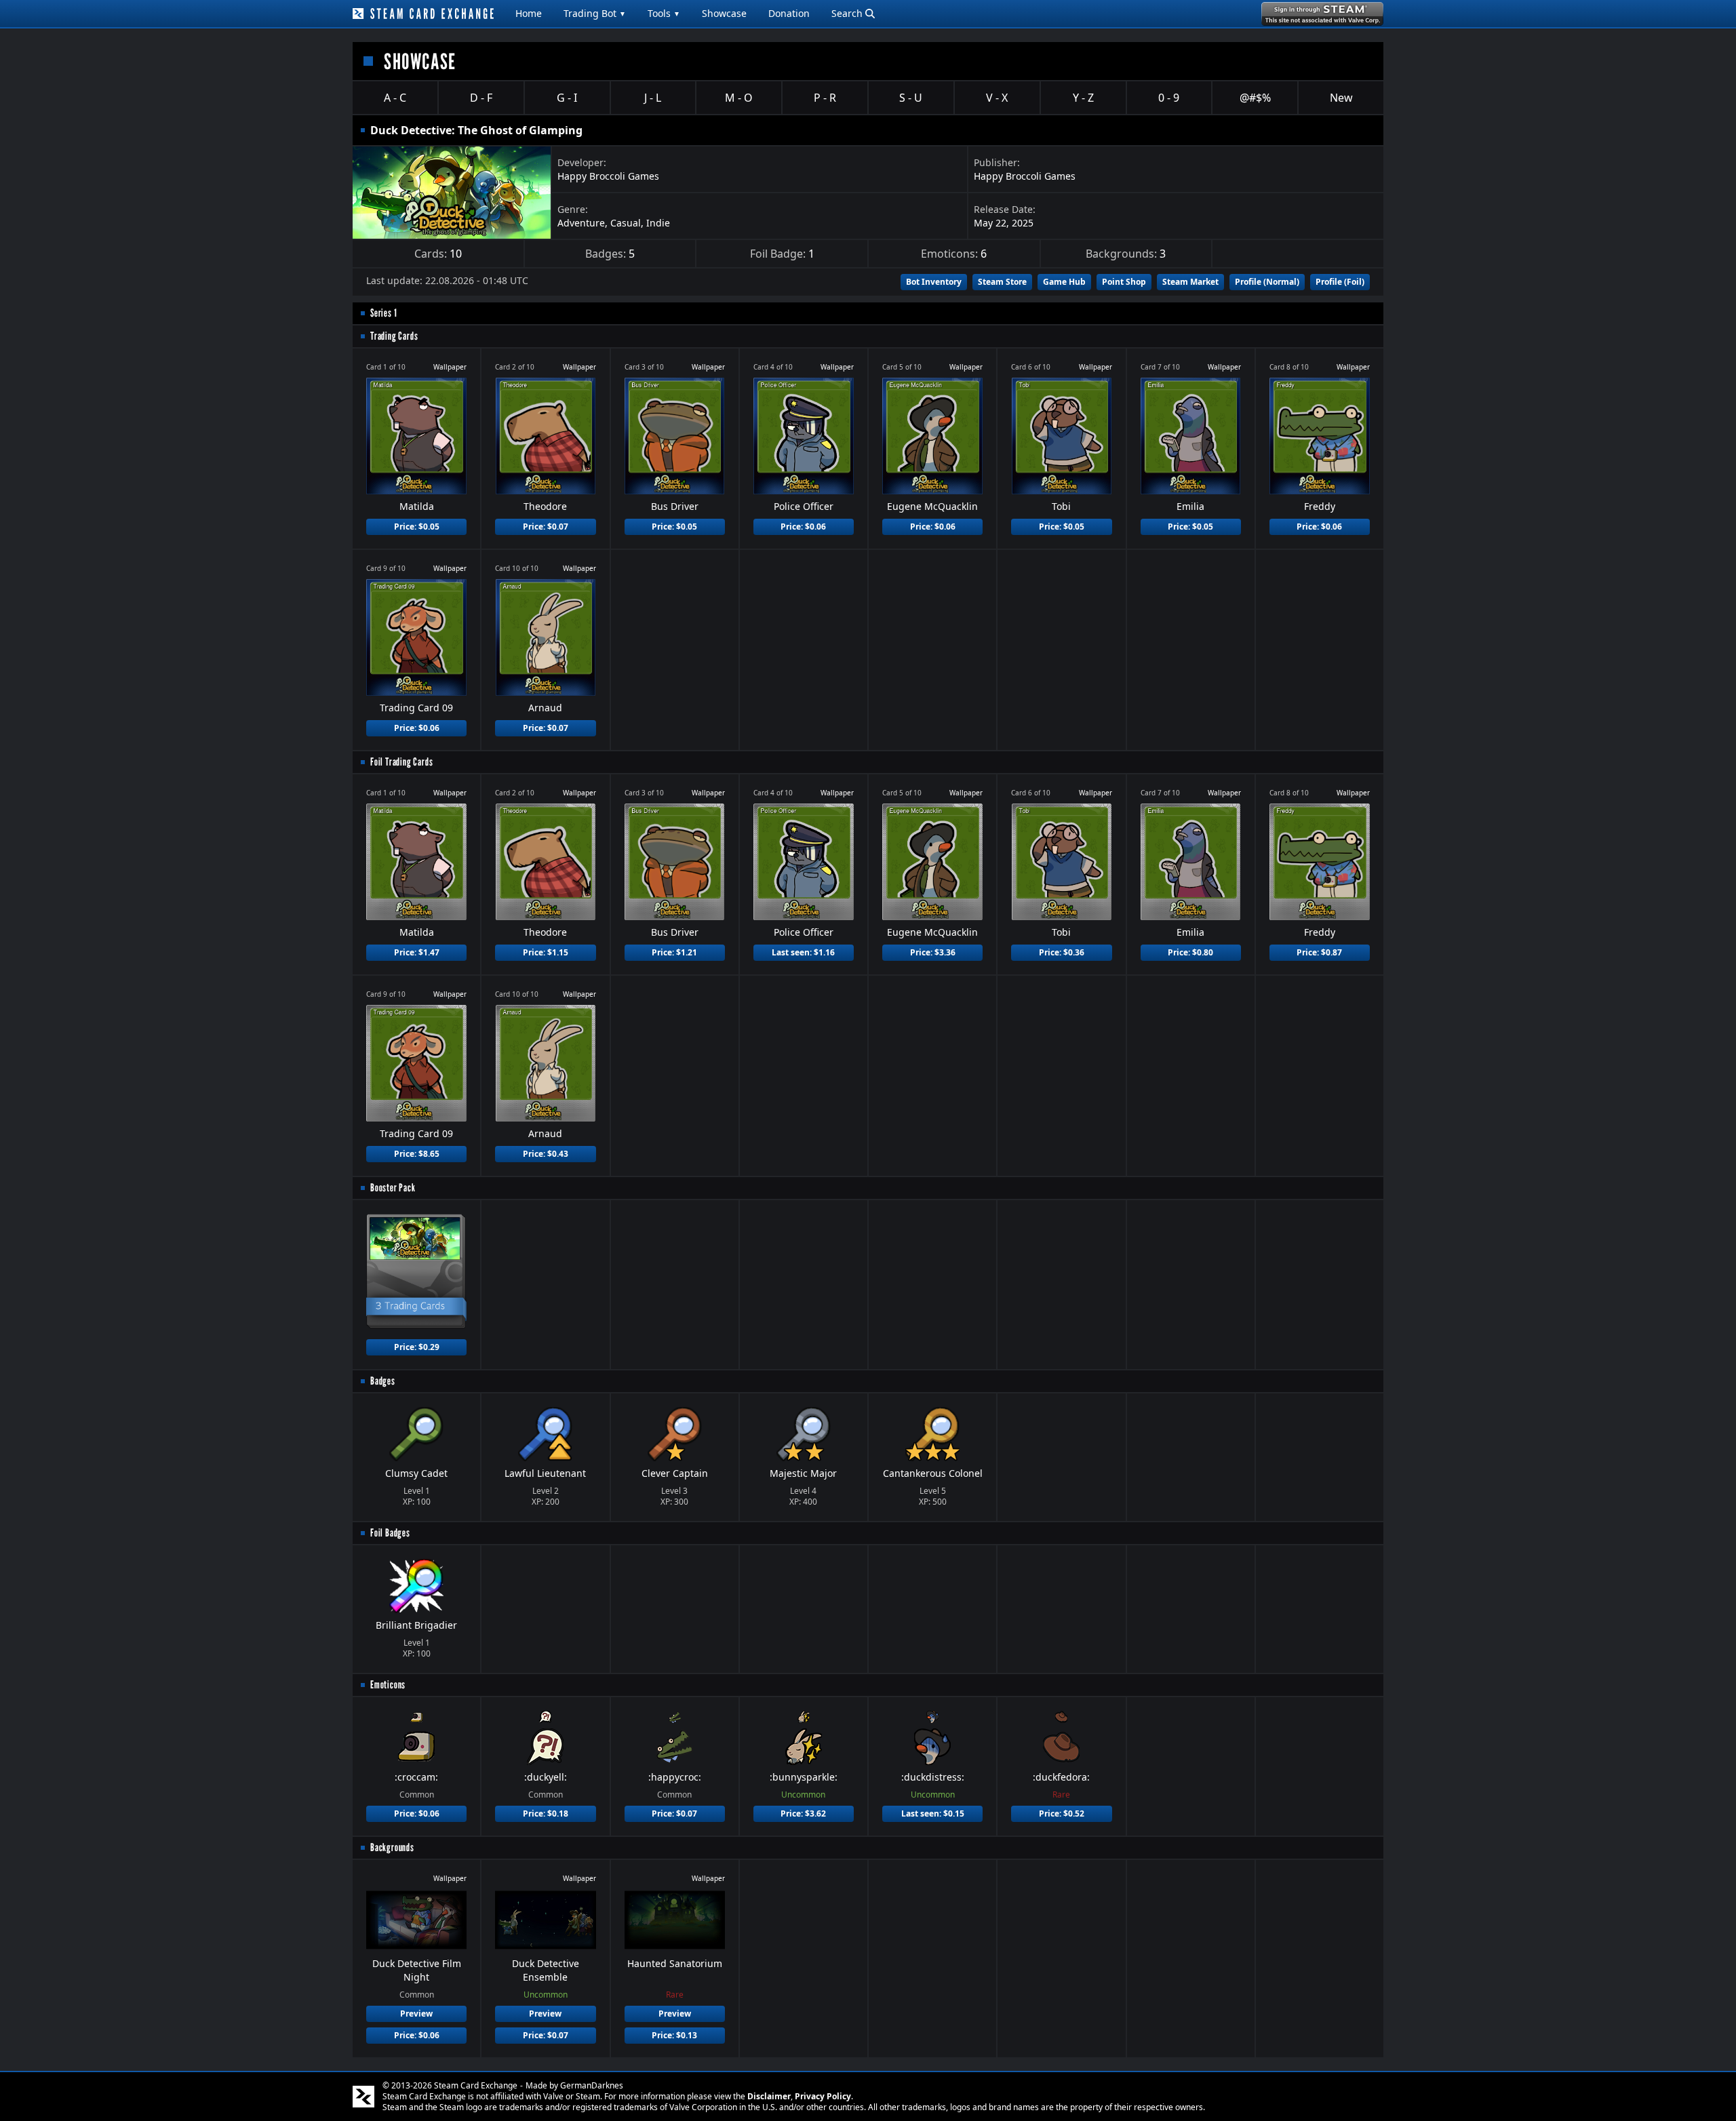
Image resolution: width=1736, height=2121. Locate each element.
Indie (658, 223)
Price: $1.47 (417, 952)
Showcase (724, 13)
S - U (911, 98)
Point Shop (1124, 282)
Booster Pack (393, 1188)
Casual (626, 223)
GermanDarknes (592, 2085)
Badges (383, 1381)
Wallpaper (450, 367)
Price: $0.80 (1190, 952)
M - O (739, 98)
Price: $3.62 (803, 1813)
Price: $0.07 (546, 527)
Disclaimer (769, 2096)
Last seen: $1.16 (803, 952)
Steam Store (1002, 282)
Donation (789, 13)
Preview (416, 2014)
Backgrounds (392, 1847)
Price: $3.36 (933, 952)
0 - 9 (1169, 98)
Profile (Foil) (1340, 282)
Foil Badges (390, 1533)
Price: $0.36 (1062, 952)
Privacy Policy (823, 2096)
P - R (825, 98)
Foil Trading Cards (401, 762)
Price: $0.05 (417, 527)
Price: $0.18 (546, 1813)
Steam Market (1190, 282)
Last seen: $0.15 (933, 1813)
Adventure (581, 223)
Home (529, 13)
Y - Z (1083, 98)
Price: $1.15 (546, 952)
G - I (567, 98)
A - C (395, 98)
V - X (997, 98)
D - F (481, 98)
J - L (653, 98)
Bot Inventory (934, 282)
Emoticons (388, 1685)
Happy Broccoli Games (608, 176)
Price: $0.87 (1319, 952)
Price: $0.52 (1062, 1813)
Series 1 (383, 313)
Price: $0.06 (803, 527)
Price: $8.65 (417, 1154)
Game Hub (1064, 282)
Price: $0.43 (546, 1154)
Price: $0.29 (417, 1347)
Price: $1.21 (674, 952)
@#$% (1255, 98)
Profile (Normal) (1267, 282)
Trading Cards (394, 336)
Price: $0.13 (674, 2035)
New (1341, 98)
